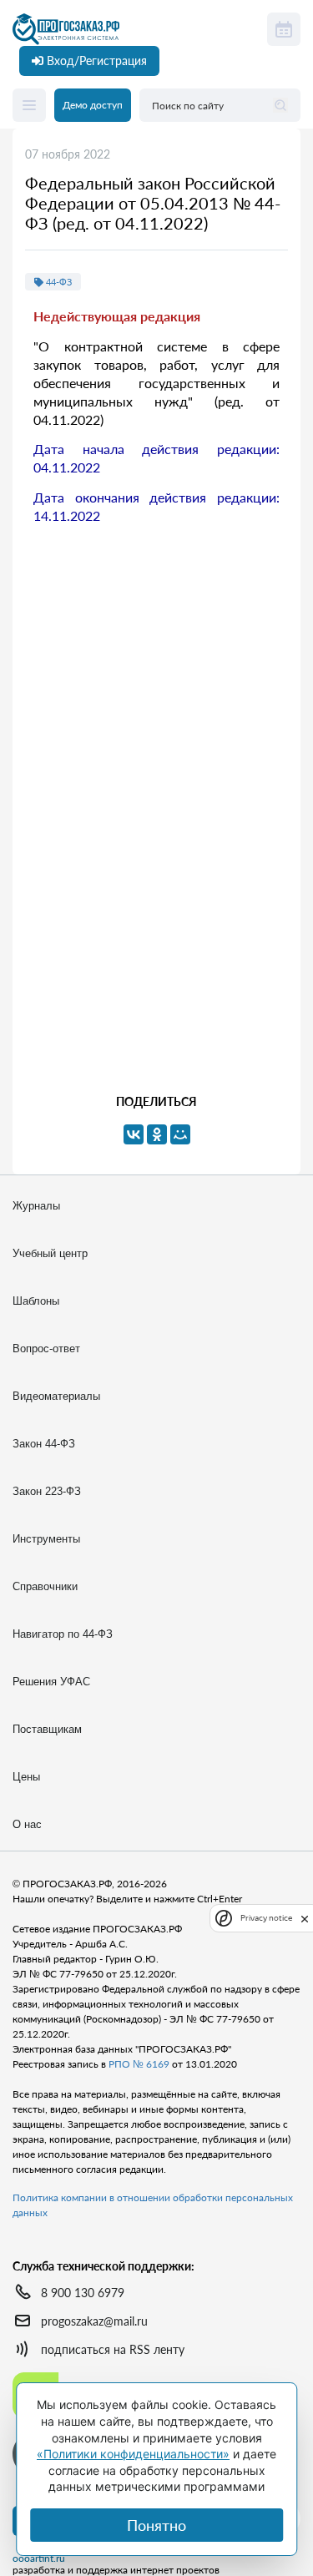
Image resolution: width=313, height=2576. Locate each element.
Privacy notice (266, 1918)
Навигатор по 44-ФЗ (63, 1634)
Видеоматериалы (56, 1396)
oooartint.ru (39, 2558)
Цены (26, 1777)
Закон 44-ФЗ (44, 1444)
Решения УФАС (51, 1682)
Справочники (45, 1586)
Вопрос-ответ (46, 1349)
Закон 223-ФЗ (47, 1491)
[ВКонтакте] (134, 1134)
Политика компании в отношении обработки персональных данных (153, 2205)
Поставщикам (47, 1729)
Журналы (36, 1206)
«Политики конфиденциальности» (133, 2454)
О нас (27, 1824)
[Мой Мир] (180, 1134)
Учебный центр (50, 1253)
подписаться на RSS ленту (113, 2349)
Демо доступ (93, 105)
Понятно (156, 2525)
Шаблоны (36, 1301)
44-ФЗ (58, 282)
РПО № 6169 (139, 2064)
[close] (305, 1917)
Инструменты (46, 1539)
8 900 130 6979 (83, 2293)
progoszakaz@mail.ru (94, 2321)
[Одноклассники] (157, 1134)
